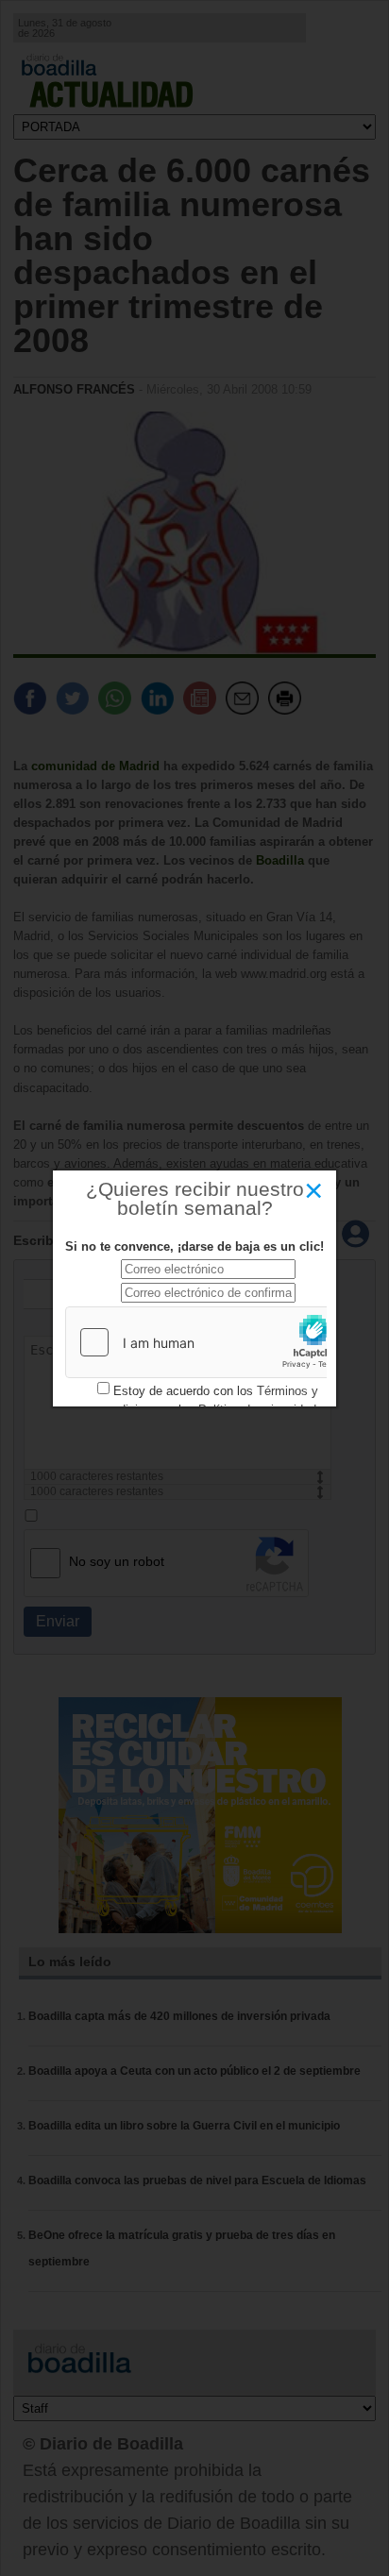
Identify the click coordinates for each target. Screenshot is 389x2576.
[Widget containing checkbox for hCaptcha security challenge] (208, 1342)
